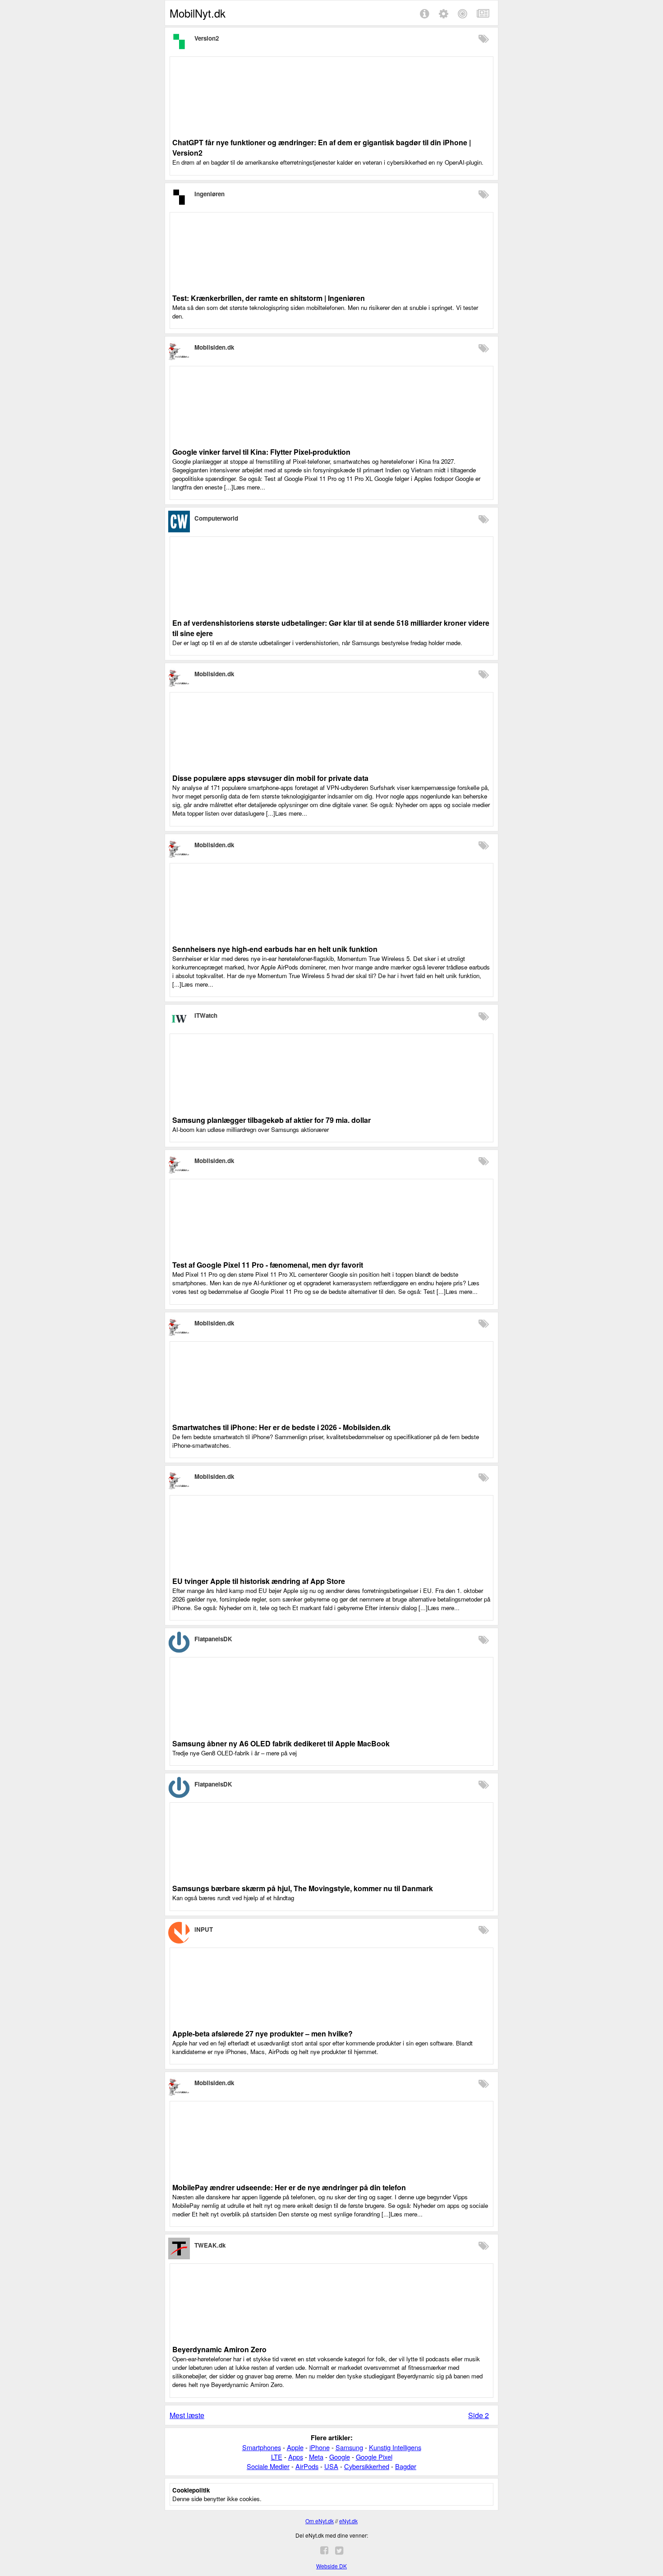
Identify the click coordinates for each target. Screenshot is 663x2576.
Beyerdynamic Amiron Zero (219, 2349)
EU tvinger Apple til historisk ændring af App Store (259, 1581)
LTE (277, 2457)
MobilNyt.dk (198, 13)
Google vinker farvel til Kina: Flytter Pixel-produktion (261, 452)
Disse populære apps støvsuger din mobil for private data (270, 778)
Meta (316, 2457)
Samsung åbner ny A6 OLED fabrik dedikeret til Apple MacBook (281, 1743)
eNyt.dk (348, 2521)
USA (331, 2466)
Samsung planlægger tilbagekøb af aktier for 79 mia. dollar (272, 1120)
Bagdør (406, 2466)
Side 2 (479, 2415)
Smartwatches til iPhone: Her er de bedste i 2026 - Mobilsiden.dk (281, 1427)
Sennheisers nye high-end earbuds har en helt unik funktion (275, 949)
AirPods (307, 2466)
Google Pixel (374, 2457)
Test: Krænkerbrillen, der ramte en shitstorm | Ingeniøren (269, 298)
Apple (295, 2447)
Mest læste (187, 2415)
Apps (296, 2457)
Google (340, 2457)
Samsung (349, 2447)
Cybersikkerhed (367, 2466)
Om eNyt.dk (320, 2521)
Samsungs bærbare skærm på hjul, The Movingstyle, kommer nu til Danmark (303, 1888)
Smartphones (262, 2447)
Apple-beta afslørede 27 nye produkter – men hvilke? (262, 2034)
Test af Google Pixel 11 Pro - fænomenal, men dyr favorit (268, 1265)
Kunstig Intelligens (395, 2447)
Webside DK (331, 2566)
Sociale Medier (268, 2466)
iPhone (320, 2447)
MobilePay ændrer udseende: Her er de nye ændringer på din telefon (289, 2187)
